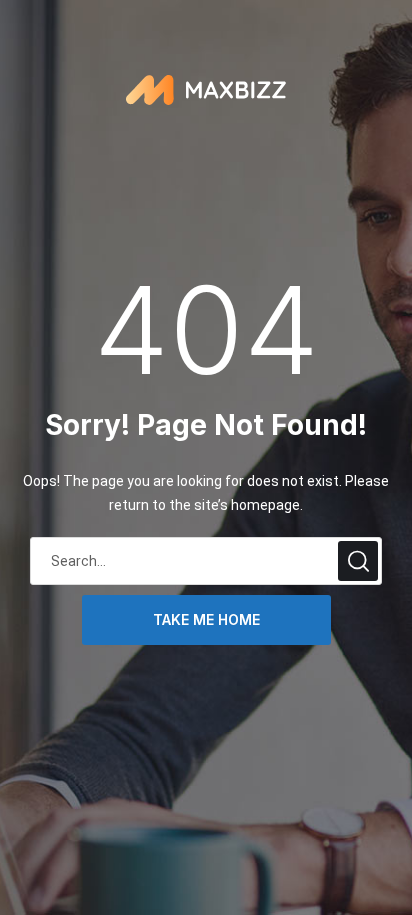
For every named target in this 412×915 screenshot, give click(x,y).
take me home (206, 619)
